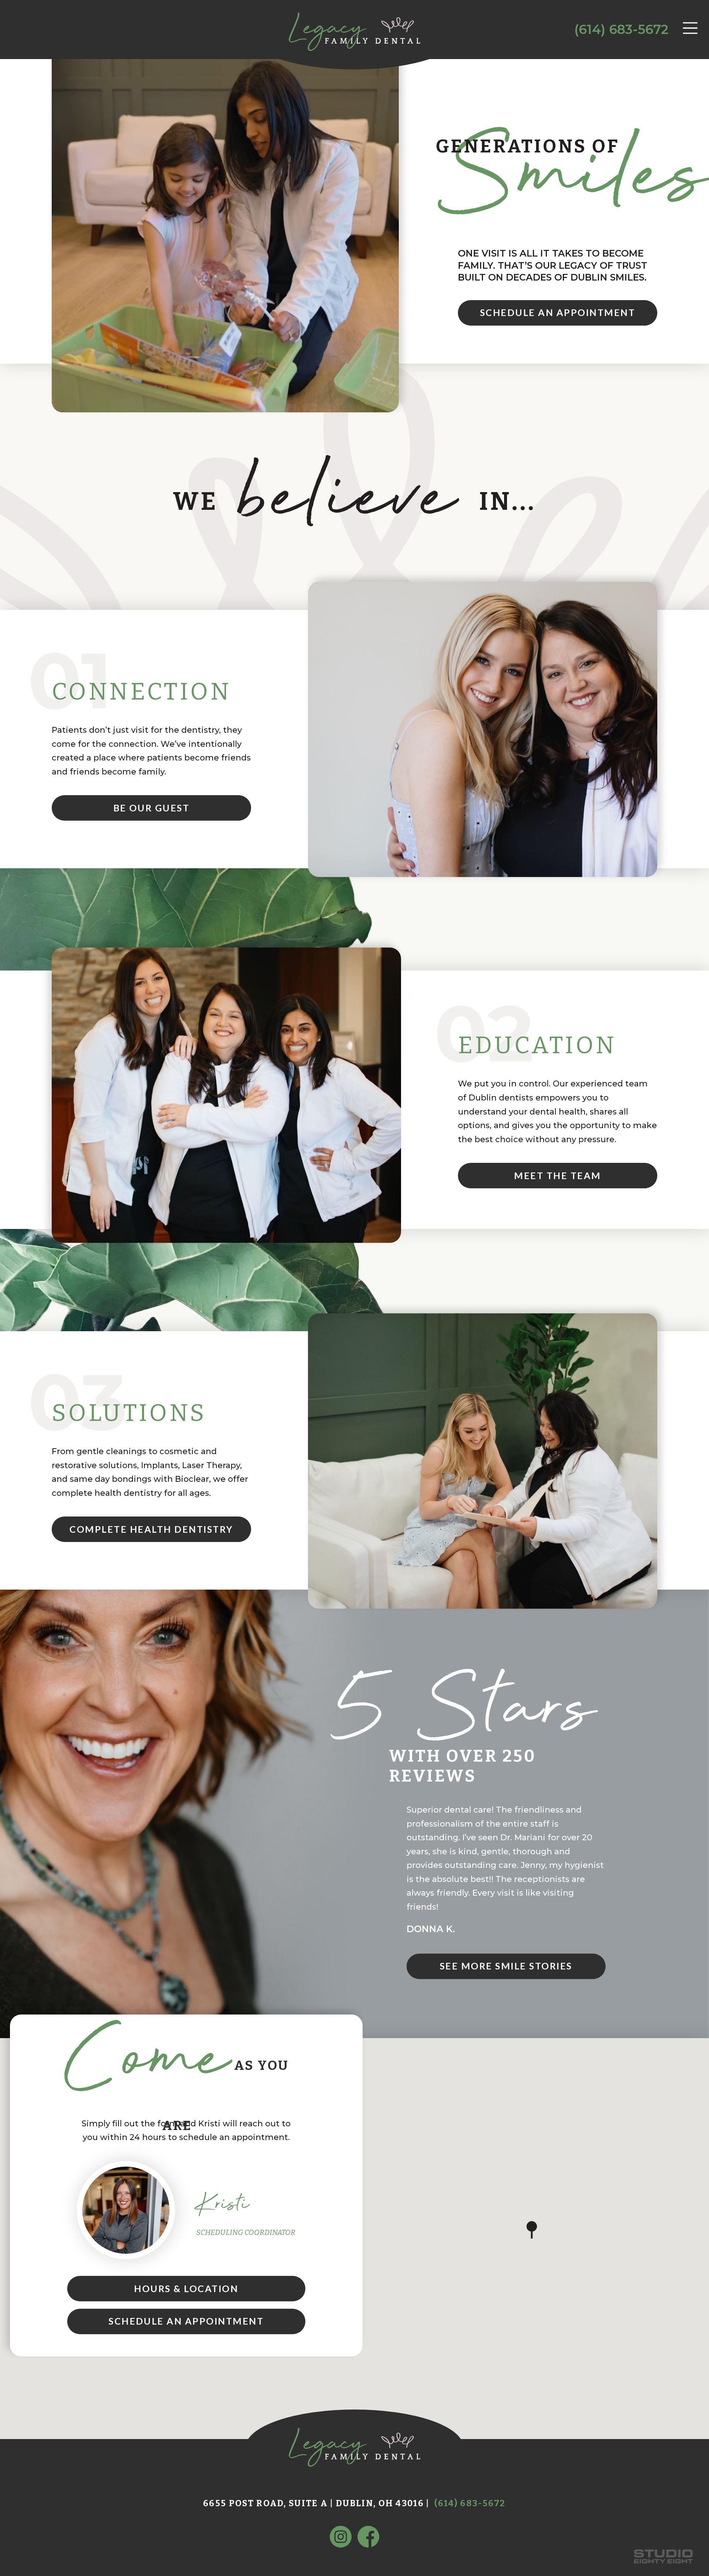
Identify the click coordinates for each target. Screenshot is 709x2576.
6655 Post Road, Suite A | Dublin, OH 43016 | (316, 2503)
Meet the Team (557, 1175)
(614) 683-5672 (621, 29)
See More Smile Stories (506, 1966)
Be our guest (152, 808)
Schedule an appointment (558, 312)
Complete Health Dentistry (151, 1529)
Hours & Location (186, 2288)
